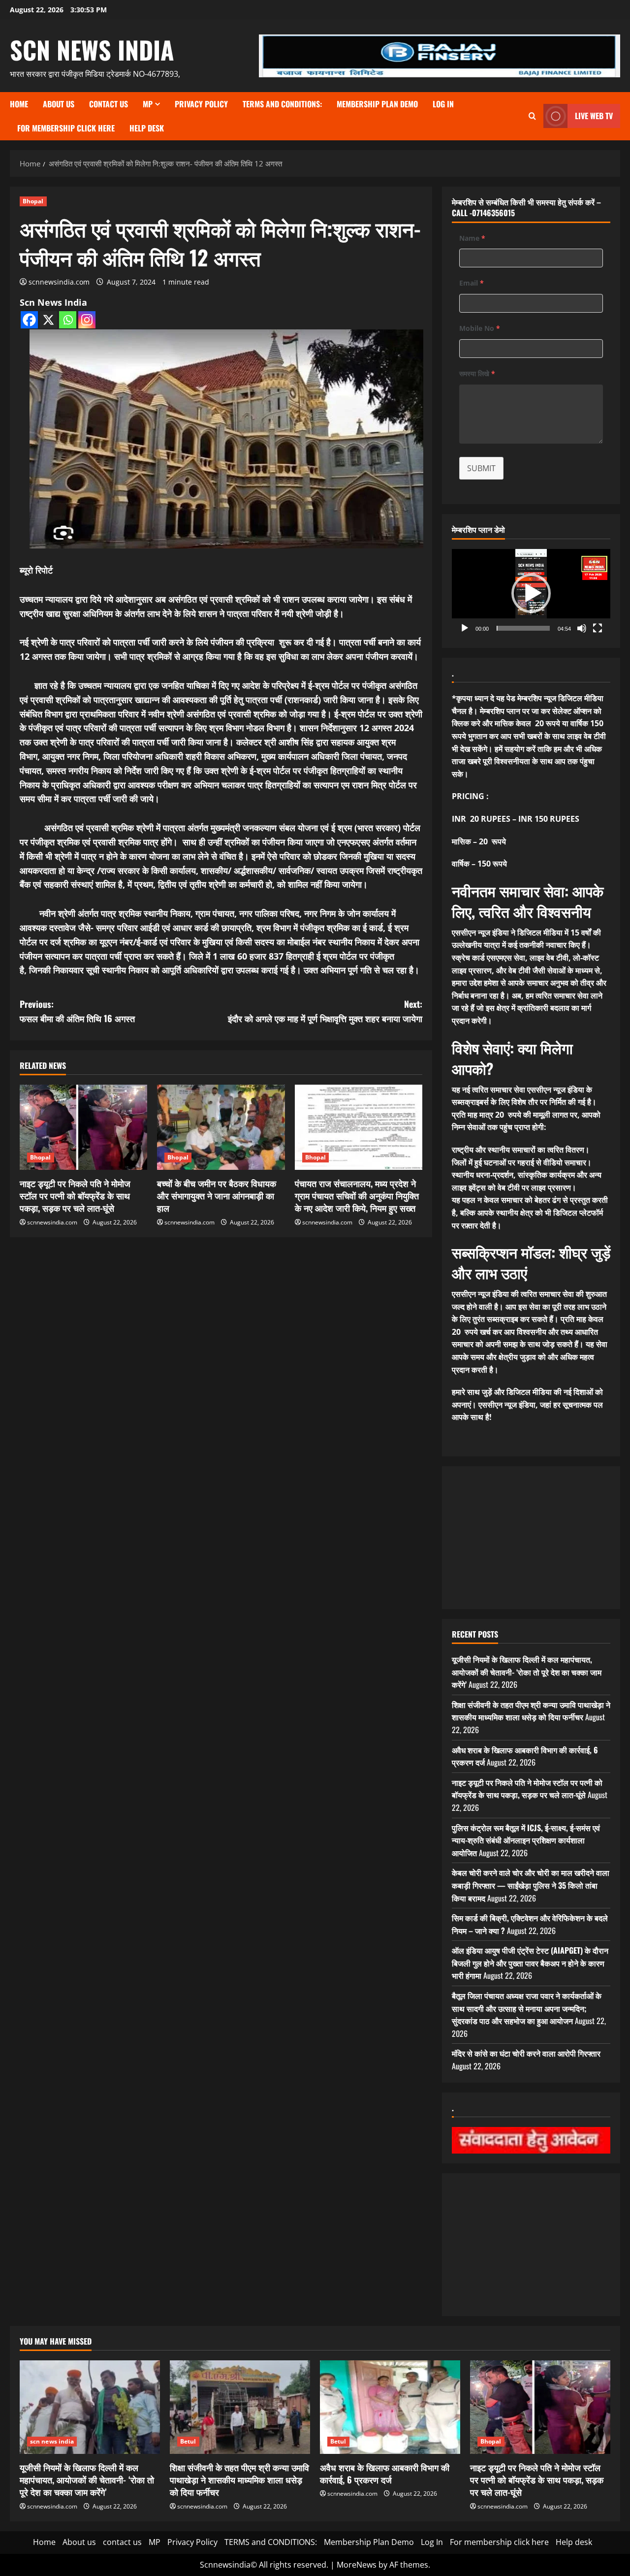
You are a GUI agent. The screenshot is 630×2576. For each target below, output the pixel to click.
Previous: (77, 1011)
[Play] (465, 628)
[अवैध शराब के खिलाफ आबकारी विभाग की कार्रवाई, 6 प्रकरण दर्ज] (390, 2407)
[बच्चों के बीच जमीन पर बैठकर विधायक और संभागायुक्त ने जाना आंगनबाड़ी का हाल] (221, 1127)
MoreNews (357, 2565)
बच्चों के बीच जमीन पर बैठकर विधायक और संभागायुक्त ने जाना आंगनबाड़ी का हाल (217, 1195)
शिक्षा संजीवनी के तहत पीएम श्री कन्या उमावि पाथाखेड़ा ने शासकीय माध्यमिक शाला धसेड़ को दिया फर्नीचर (531, 1711)
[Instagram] (87, 320)
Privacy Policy (201, 104)
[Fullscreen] (598, 628)
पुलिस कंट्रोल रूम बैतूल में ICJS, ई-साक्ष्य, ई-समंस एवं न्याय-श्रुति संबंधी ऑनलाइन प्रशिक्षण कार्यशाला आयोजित (526, 1840)
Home (19, 104)
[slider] (523, 628)
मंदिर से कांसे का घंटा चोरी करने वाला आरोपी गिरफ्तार (526, 2053)
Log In (443, 104)
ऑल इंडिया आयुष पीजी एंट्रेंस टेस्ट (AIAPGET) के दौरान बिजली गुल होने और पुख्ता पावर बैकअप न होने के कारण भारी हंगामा (530, 1963)
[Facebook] (29, 320)
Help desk (147, 128)
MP (148, 104)
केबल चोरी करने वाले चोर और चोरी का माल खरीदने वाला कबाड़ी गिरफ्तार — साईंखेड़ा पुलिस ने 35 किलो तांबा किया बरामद (531, 1885)
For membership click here (66, 128)
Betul (188, 2441)
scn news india (92, 49)
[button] (531, 593)
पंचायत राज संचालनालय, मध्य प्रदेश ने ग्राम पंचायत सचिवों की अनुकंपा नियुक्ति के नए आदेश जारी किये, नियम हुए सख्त (357, 1195)
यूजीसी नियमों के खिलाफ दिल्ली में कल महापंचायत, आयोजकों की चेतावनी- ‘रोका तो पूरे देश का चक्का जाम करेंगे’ (527, 1672)
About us (59, 104)
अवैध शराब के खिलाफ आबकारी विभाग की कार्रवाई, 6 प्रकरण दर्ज (385, 2473)
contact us (109, 104)
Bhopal (33, 201)
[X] (48, 320)
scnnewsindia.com (59, 282)
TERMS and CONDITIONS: (282, 104)
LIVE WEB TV (594, 116)
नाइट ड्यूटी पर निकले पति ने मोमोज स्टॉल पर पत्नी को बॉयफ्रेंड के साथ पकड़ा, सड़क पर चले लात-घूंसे (75, 1195)
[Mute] (582, 628)
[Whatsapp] (68, 320)
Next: (325, 1011)
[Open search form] (532, 116)
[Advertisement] (531, 1538)
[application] (531, 594)
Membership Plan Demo (377, 104)
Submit (481, 468)
